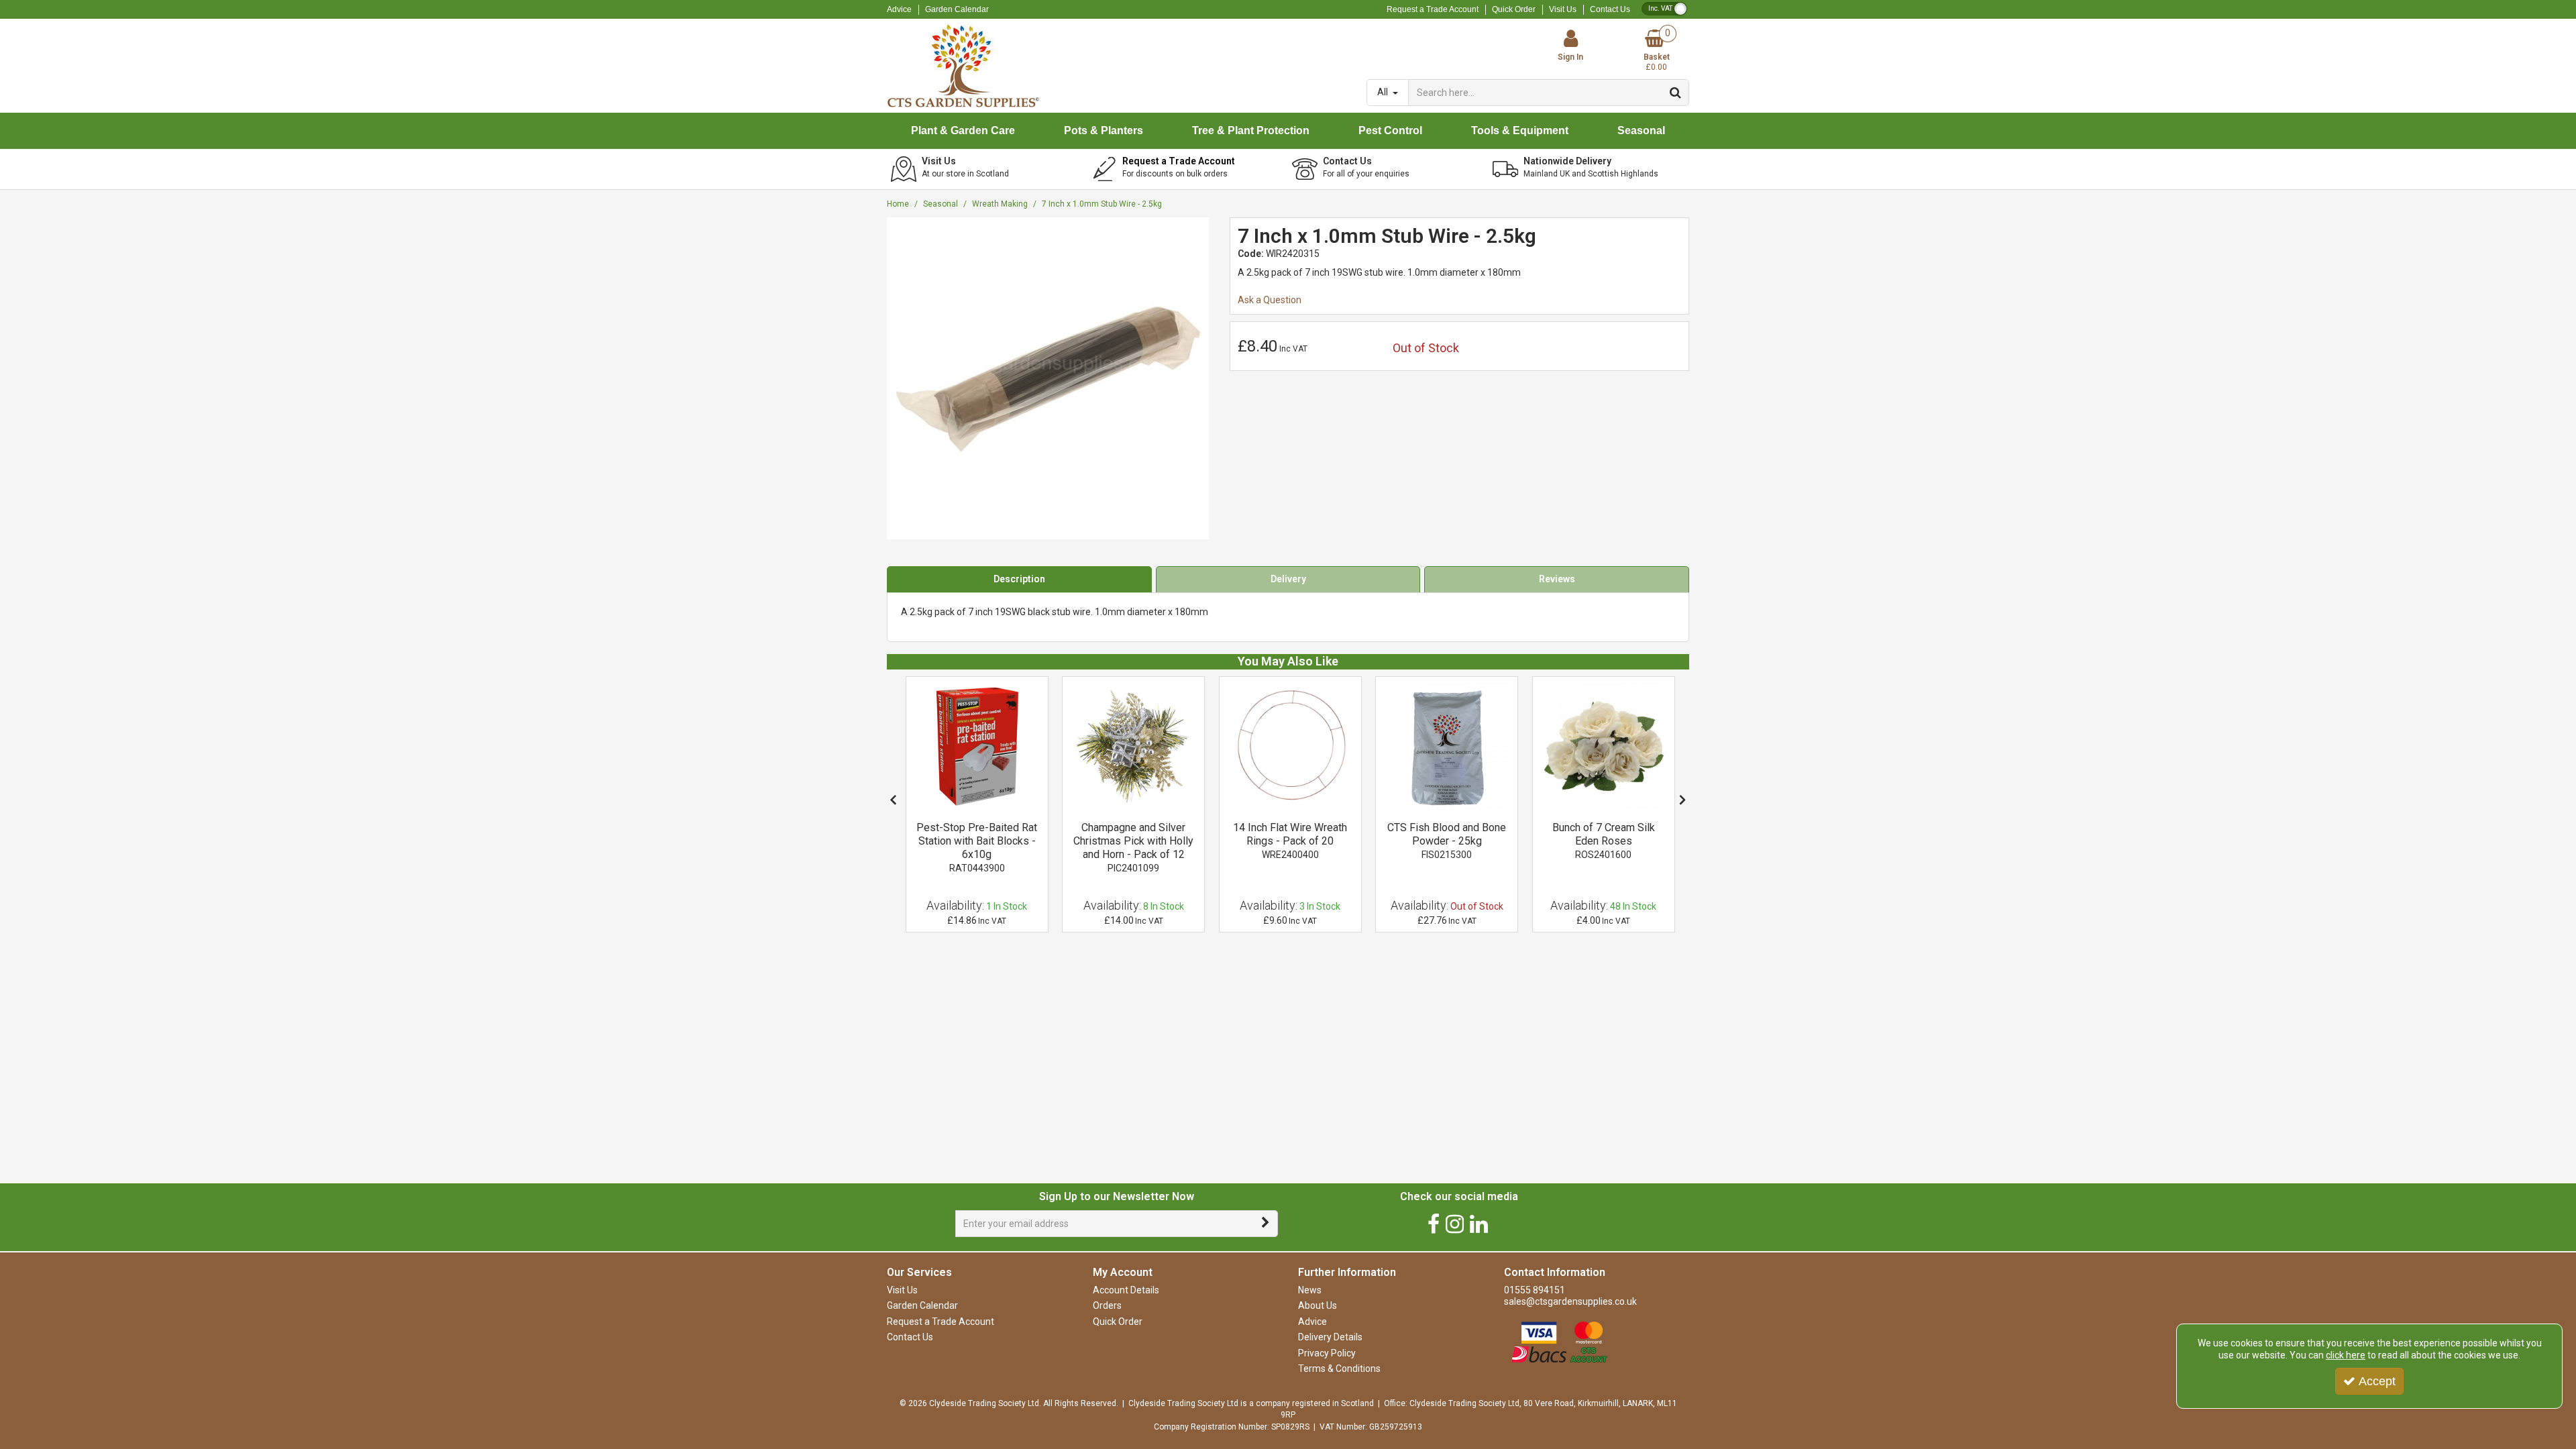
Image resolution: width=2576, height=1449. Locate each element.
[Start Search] (1676, 93)
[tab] (1019, 580)
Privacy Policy (1327, 1353)
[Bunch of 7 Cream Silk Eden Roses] (1604, 746)
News (1310, 1290)
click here (2346, 1355)
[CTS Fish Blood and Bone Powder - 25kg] (1447, 746)
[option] (977, 805)
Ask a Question (1270, 300)
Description (1019, 579)
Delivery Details (1330, 1337)
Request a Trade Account (1433, 9)
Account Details (1126, 1290)
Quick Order (1514, 9)
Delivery (1288, 579)
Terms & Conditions (1339, 1368)
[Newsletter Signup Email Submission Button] (1266, 1224)
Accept (2377, 1381)
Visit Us (1563, 9)
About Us (1318, 1305)
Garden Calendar (957, 9)
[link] (1434, 1224)
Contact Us (1610, 9)
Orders (1107, 1305)
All (1384, 92)
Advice (899, 9)
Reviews (1557, 579)
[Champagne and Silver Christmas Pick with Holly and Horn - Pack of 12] (1133, 746)
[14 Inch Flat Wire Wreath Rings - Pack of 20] (1290, 746)
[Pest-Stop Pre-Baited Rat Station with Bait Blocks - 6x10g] (977, 746)
